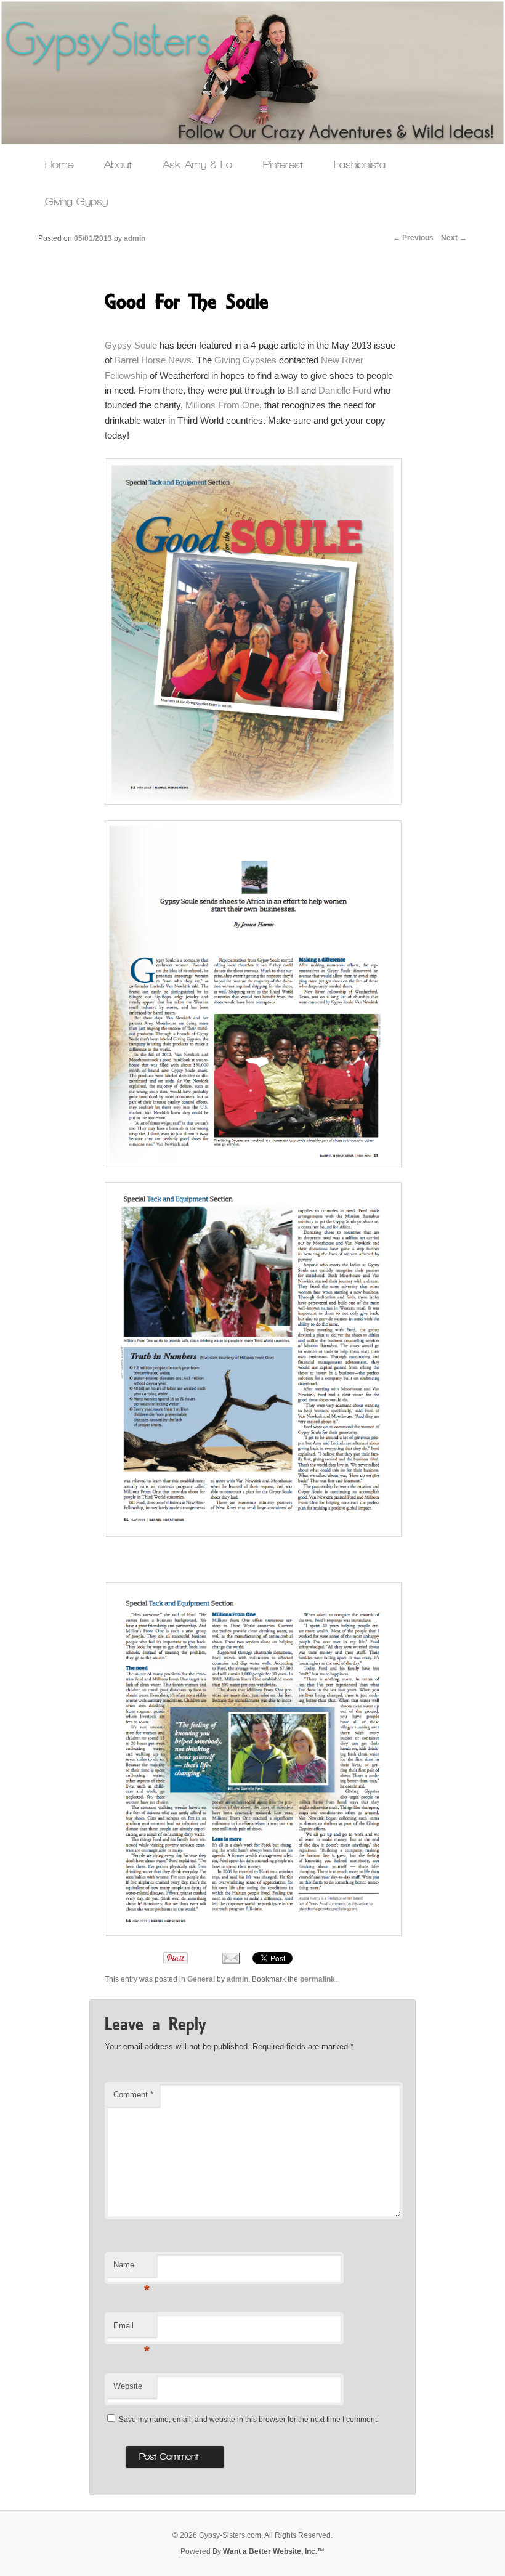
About (118, 164)
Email (131, 2329)
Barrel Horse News (153, 360)
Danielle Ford (345, 390)
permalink (317, 1979)
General (201, 1979)
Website (128, 2386)
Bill (292, 390)
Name (131, 2268)
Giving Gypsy (76, 201)
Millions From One (222, 405)
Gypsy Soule (131, 345)
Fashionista (360, 164)
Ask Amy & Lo (197, 164)
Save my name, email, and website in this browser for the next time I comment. (249, 2420)
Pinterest (283, 164)
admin (237, 1979)
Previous (413, 238)
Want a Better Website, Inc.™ (274, 2551)
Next (454, 238)
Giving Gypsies (245, 360)
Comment (133, 2095)
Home (59, 164)
